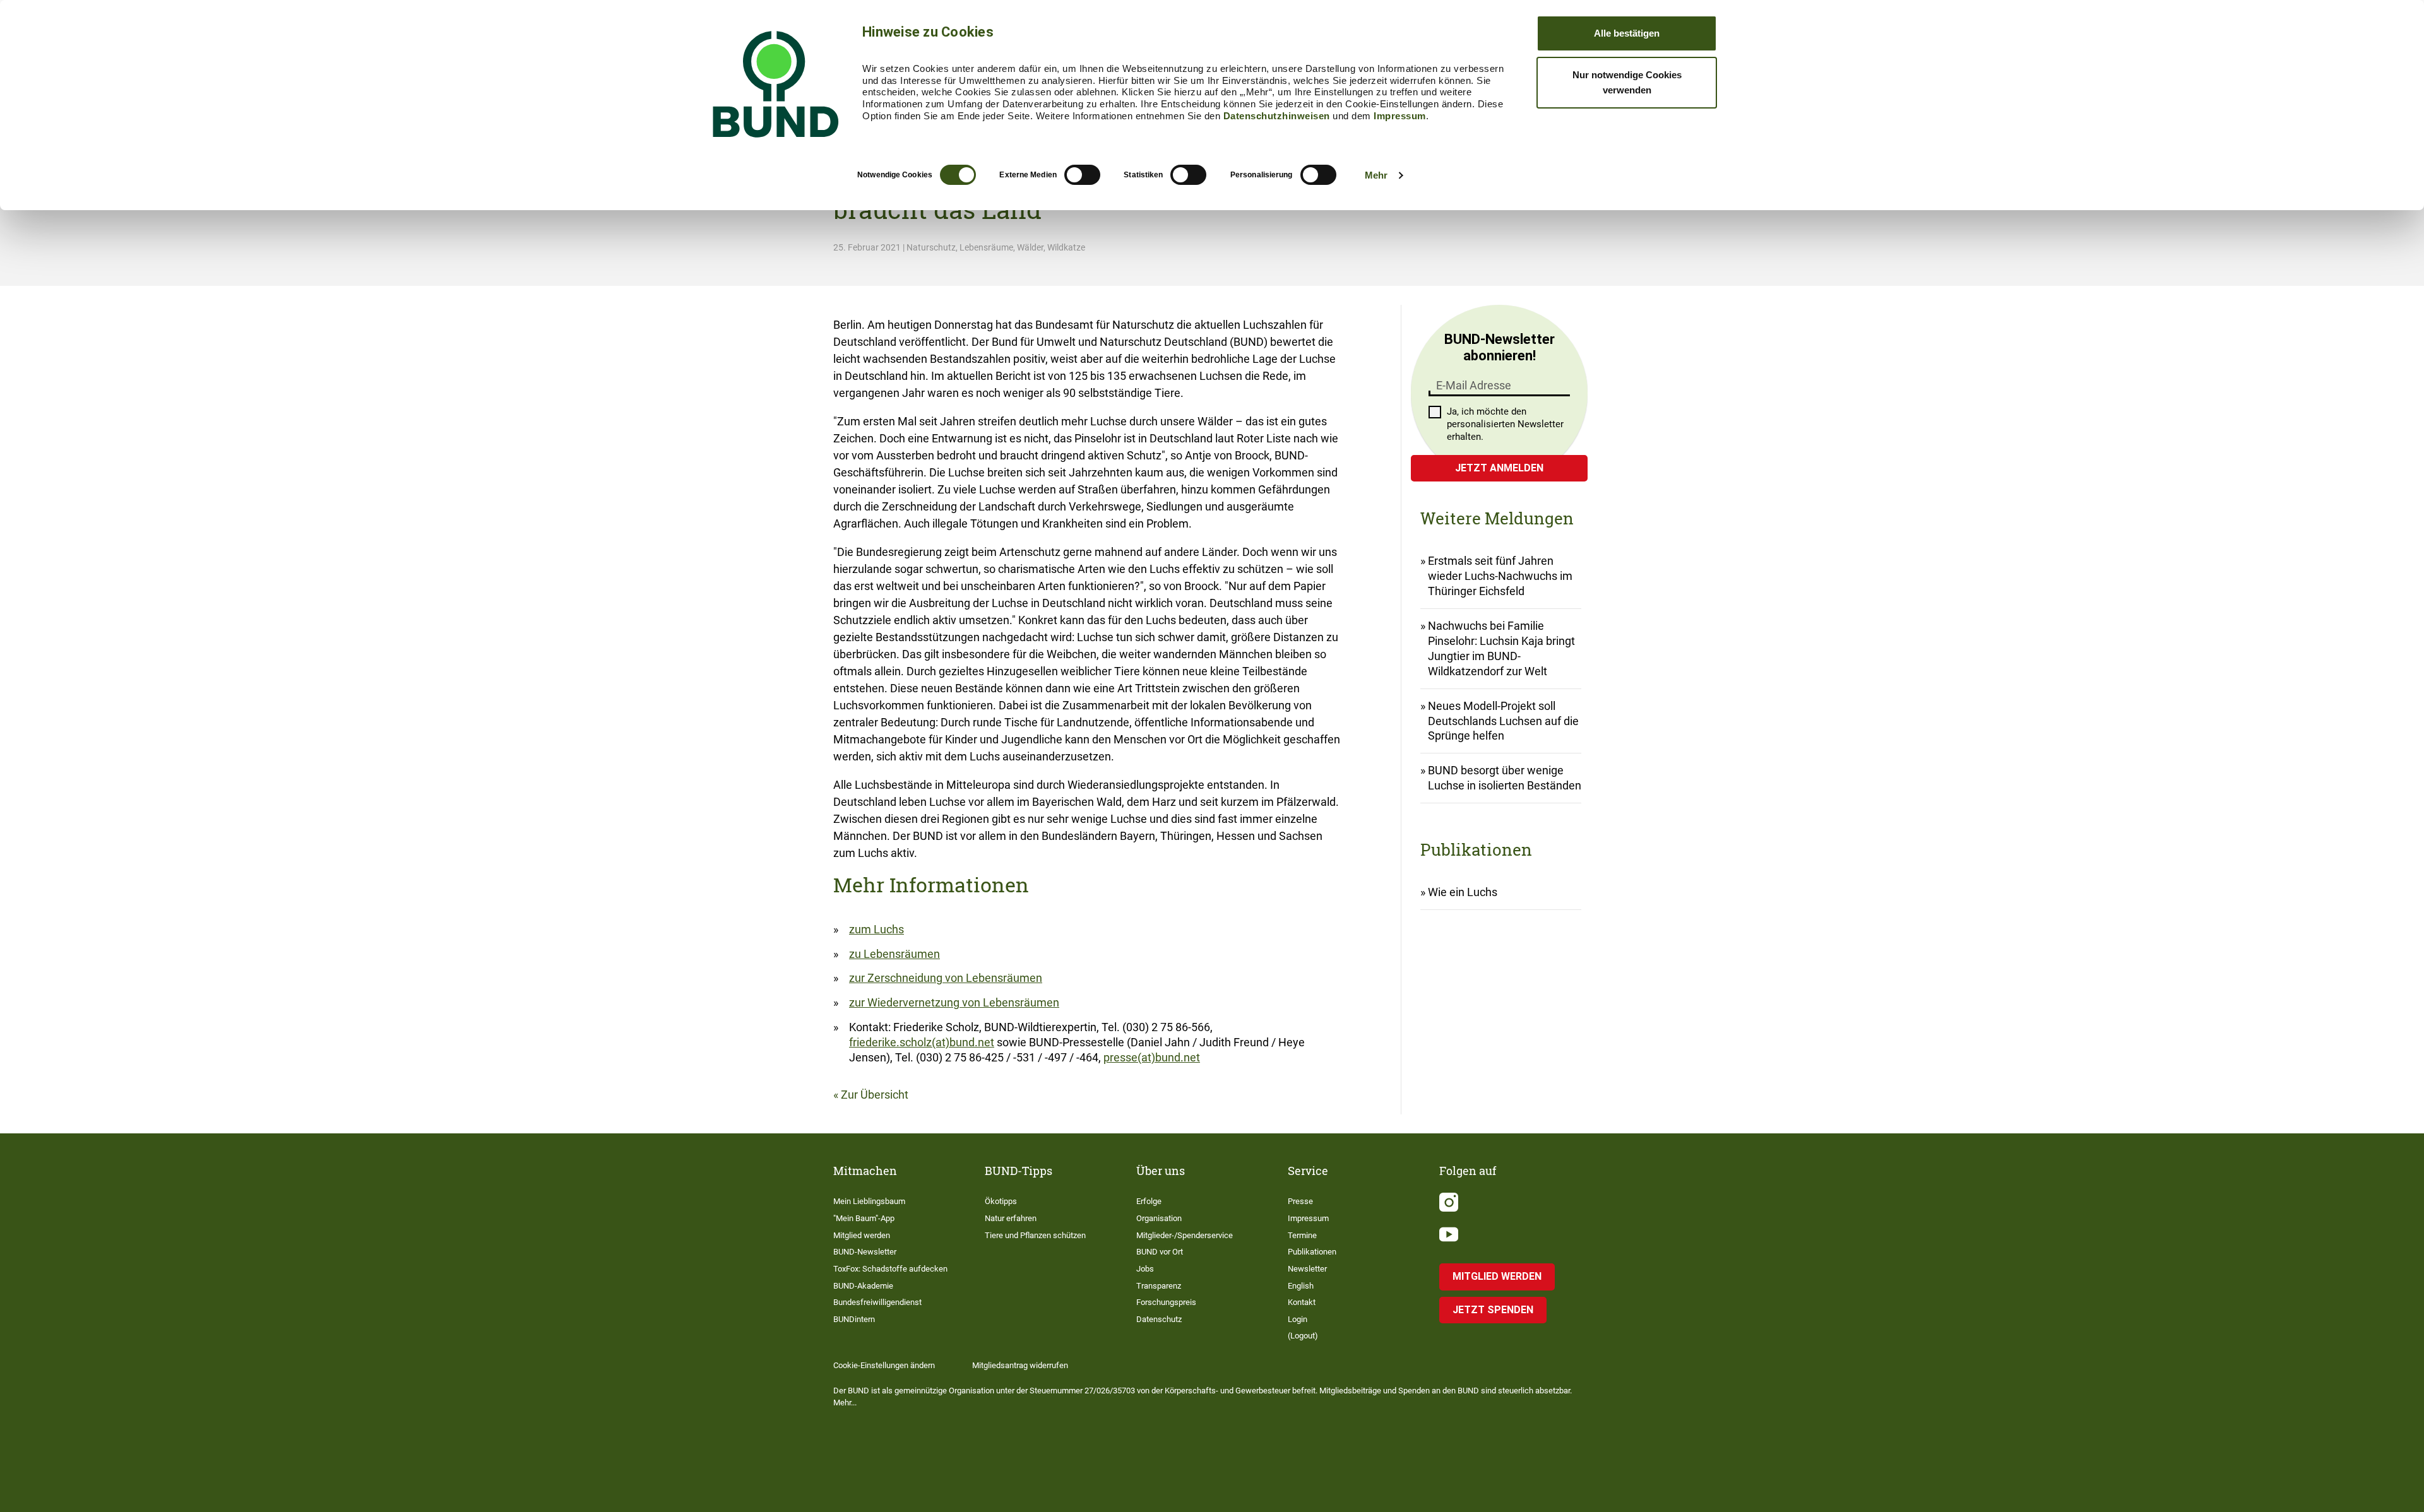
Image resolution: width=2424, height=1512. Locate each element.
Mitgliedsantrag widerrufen (1020, 1365)
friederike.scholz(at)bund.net (922, 1042)
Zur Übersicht (875, 1095)
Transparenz (1159, 1286)
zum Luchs (876, 929)
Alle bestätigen (1627, 33)
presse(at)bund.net (1152, 1057)
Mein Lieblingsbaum (869, 1201)
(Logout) (1303, 1336)
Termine (1302, 1235)
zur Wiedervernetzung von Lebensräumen (954, 1002)
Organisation (1159, 1218)
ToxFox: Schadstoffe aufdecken (890, 1269)
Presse (1300, 1201)
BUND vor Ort (1160, 1252)
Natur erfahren (1011, 1218)
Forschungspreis (1166, 1302)
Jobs (1145, 1269)
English (1301, 1286)
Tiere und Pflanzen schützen (1035, 1235)
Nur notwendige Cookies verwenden (1627, 82)
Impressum (1400, 116)
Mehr (1376, 175)
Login (1298, 1319)
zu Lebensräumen (894, 954)
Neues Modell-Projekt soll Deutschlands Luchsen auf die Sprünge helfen (1503, 721)
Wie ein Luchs (1463, 892)
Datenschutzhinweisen (1277, 116)
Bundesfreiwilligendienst (877, 1302)
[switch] (1082, 175)
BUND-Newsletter (865, 1252)
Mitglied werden (862, 1235)
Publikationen (1312, 1252)
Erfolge (1149, 1201)
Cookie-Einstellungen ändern (884, 1365)
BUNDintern (854, 1319)
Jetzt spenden (1493, 1310)
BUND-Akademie (863, 1286)
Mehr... (845, 1403)
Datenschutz (1159, 1319)
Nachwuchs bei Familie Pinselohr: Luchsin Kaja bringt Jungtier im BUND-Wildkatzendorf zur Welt (1501, 648)
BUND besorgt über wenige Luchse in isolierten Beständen (1505, 778)
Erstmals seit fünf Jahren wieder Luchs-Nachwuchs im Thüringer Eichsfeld (1500, 576)
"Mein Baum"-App (864, 1218)
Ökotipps (1001, 1201)
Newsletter (1307, 1269)
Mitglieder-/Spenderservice (1185, 1235)
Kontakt (1302, 1302)
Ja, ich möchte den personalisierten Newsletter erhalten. (1505, 424)
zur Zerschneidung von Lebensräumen (946, 978)
